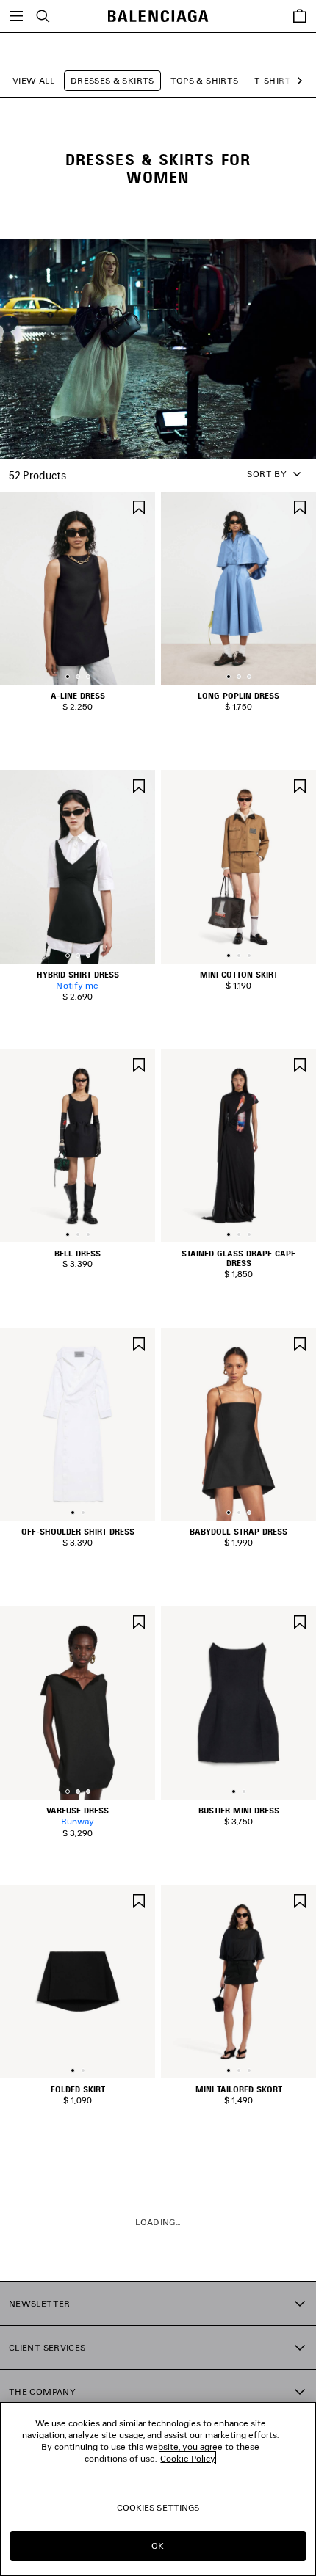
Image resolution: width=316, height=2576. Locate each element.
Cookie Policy (187, 2458)
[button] (297, 81)
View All (33, 80)
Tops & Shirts (205, 80)
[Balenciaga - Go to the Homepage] (158, 17)
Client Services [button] (47, 2347)
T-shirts (275, 80)
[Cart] (300, 16)
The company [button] (42, 2391)
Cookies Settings (158, 2507)
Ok (158, 2546)
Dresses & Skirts (112, 80)
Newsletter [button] (40, 2303)
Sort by (267, 474)
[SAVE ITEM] (139, 506)
